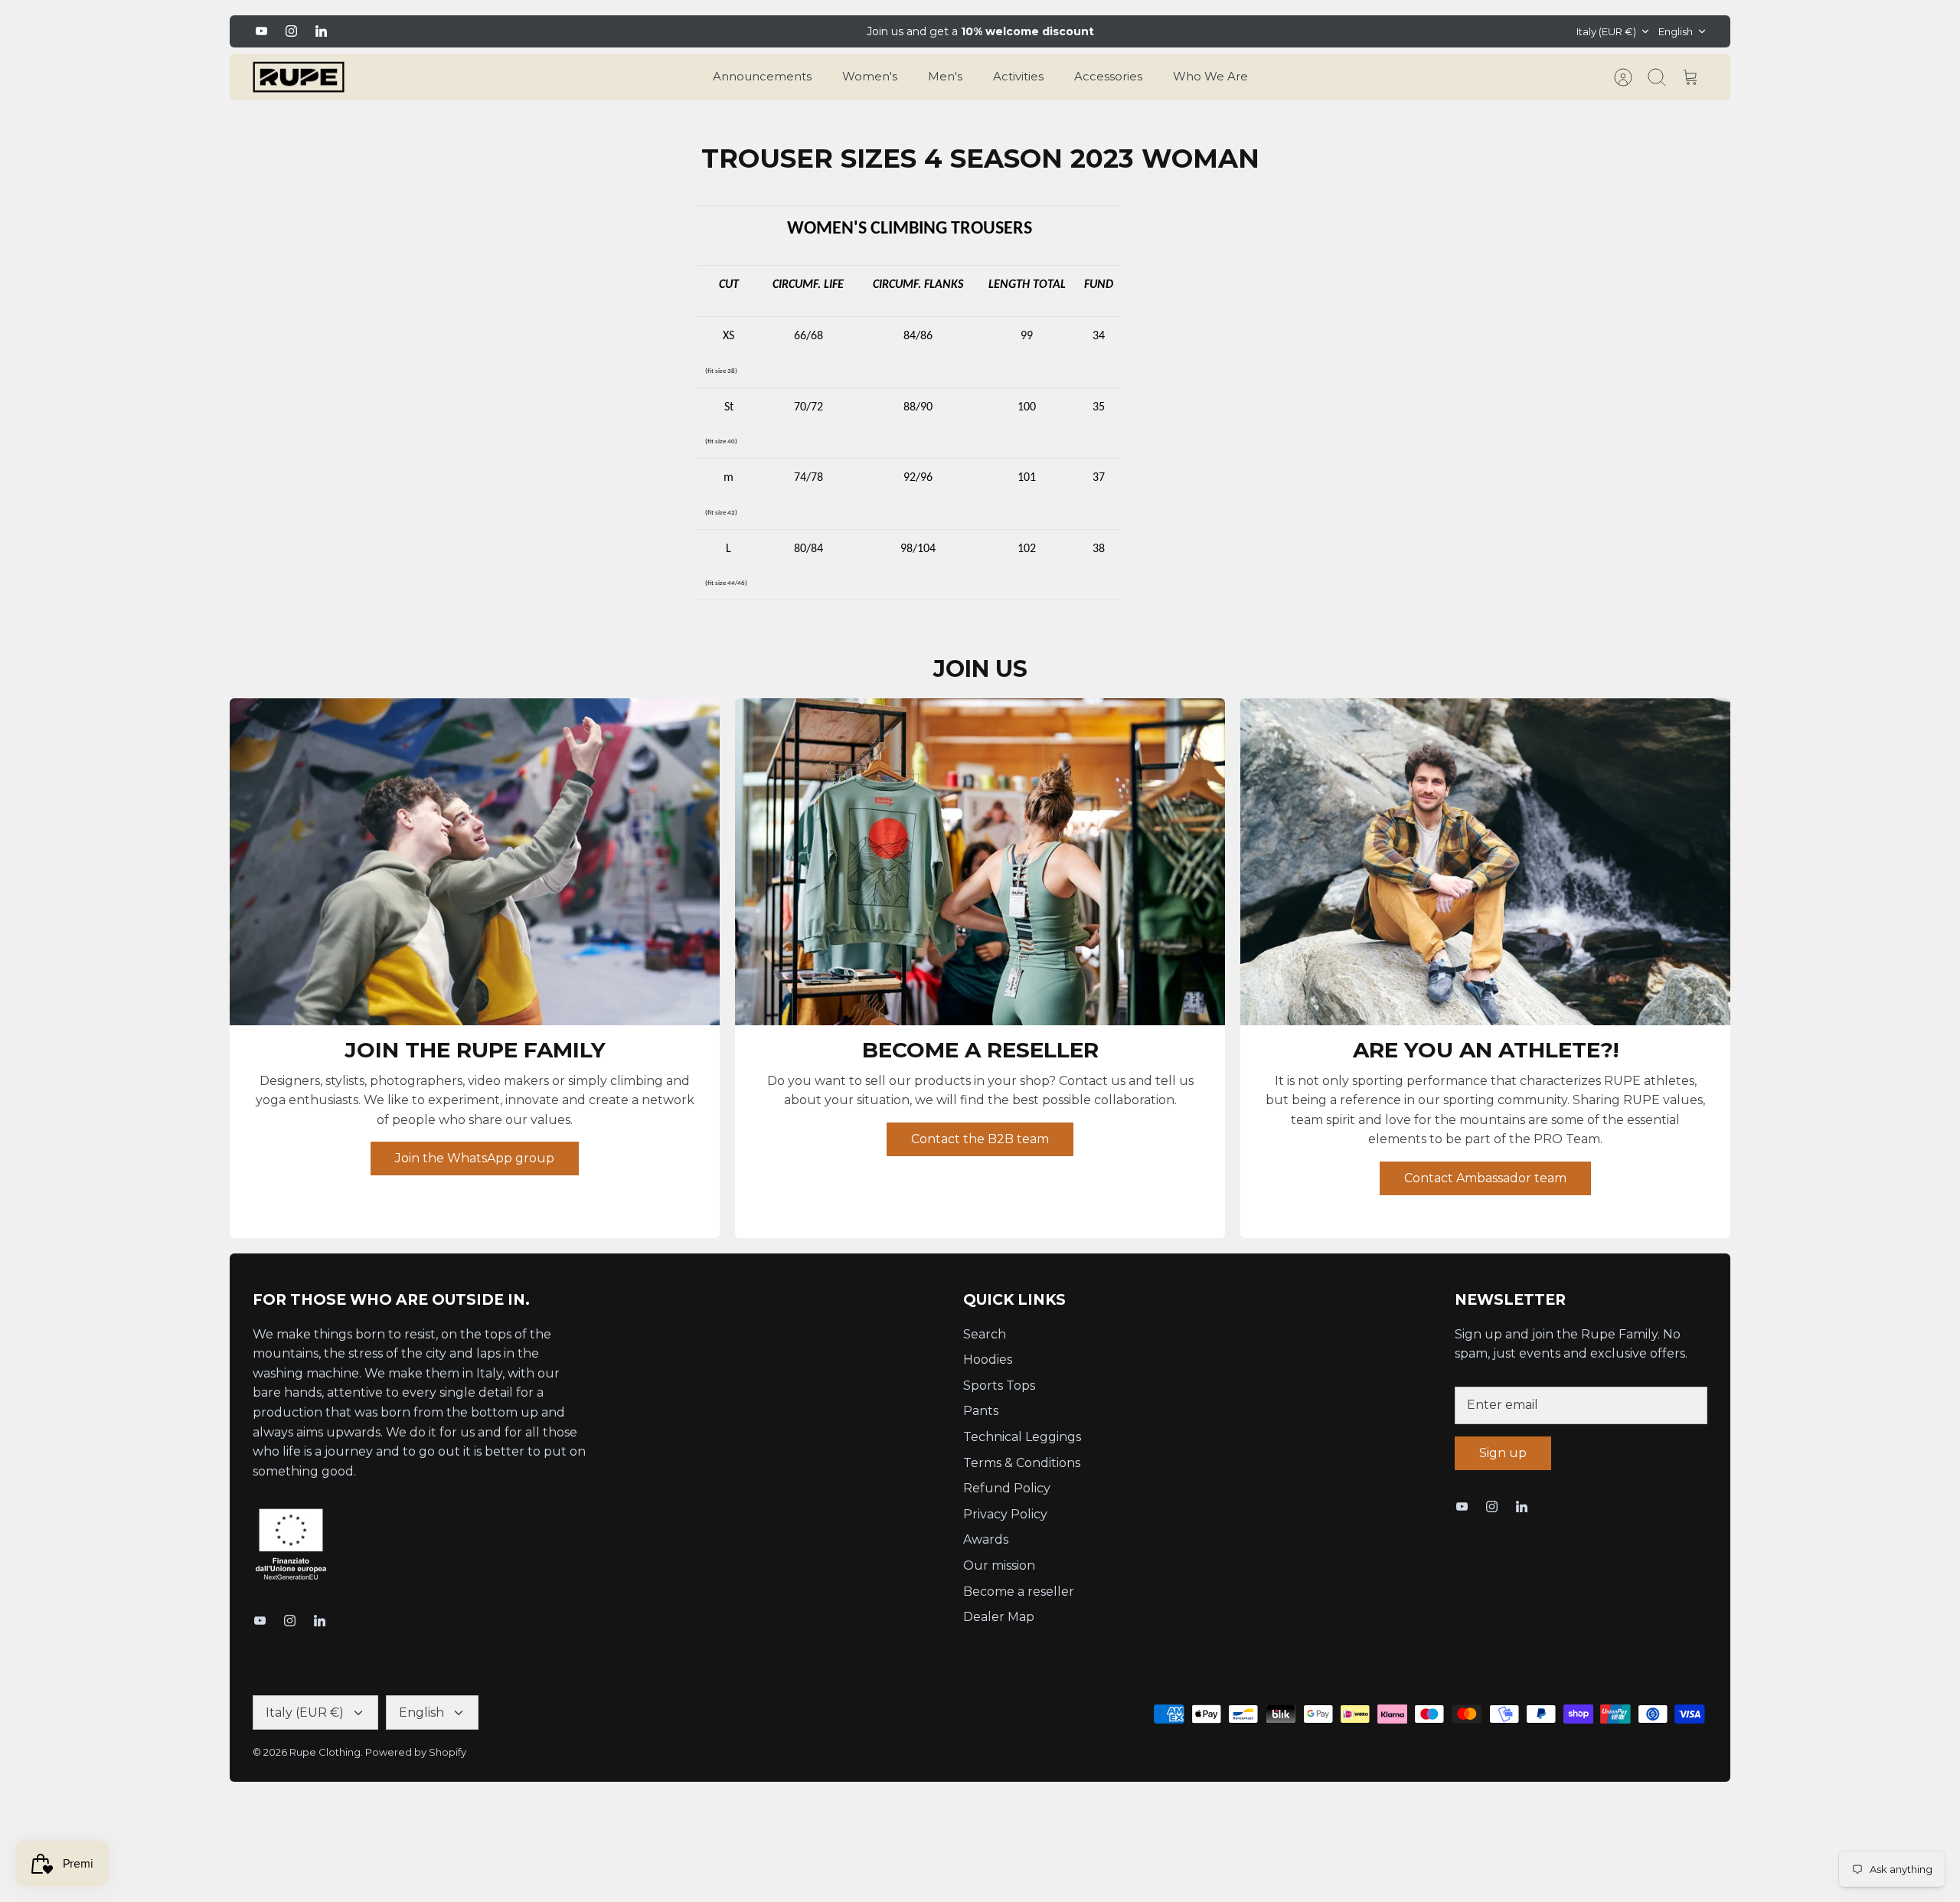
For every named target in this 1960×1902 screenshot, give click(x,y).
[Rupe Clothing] (299, 77)
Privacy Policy (1005, 1514)
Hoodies (988, 1360)
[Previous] (737, 31)
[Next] (1223, 31)
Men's (945, 76)
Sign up (1503, 1453)
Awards (986, 1539)
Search (985, 1334)
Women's (870, 76)
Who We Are (1210, 76)
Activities (1018, 76)
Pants (981, 1411)
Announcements (762, 76)
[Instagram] (291, 31)
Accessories (1108, 76)
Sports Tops (999, 1386)
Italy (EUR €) (1606, 31)
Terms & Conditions (1022, 1463)
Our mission (999, 1565)
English (1676, 31)
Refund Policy (1007, 1488)
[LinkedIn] (321, 31)
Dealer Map (999, 1617)
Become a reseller (1019, 1592)
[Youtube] (261, 31)
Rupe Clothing (325, 1752)
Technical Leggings (1022, 1437)
